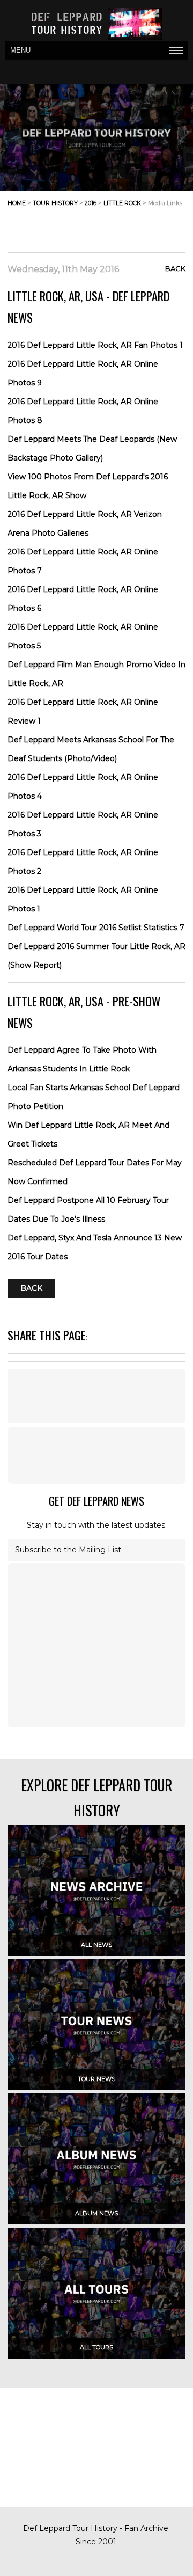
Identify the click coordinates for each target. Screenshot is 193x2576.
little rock (122, 203)
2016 (91, 203)
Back (175, 268)
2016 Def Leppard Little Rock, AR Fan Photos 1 (95, 345)
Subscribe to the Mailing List (68, 1550)
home (17, 203)
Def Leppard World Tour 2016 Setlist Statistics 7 (96, 928)
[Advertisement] (100, 226)
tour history (55, 203)
